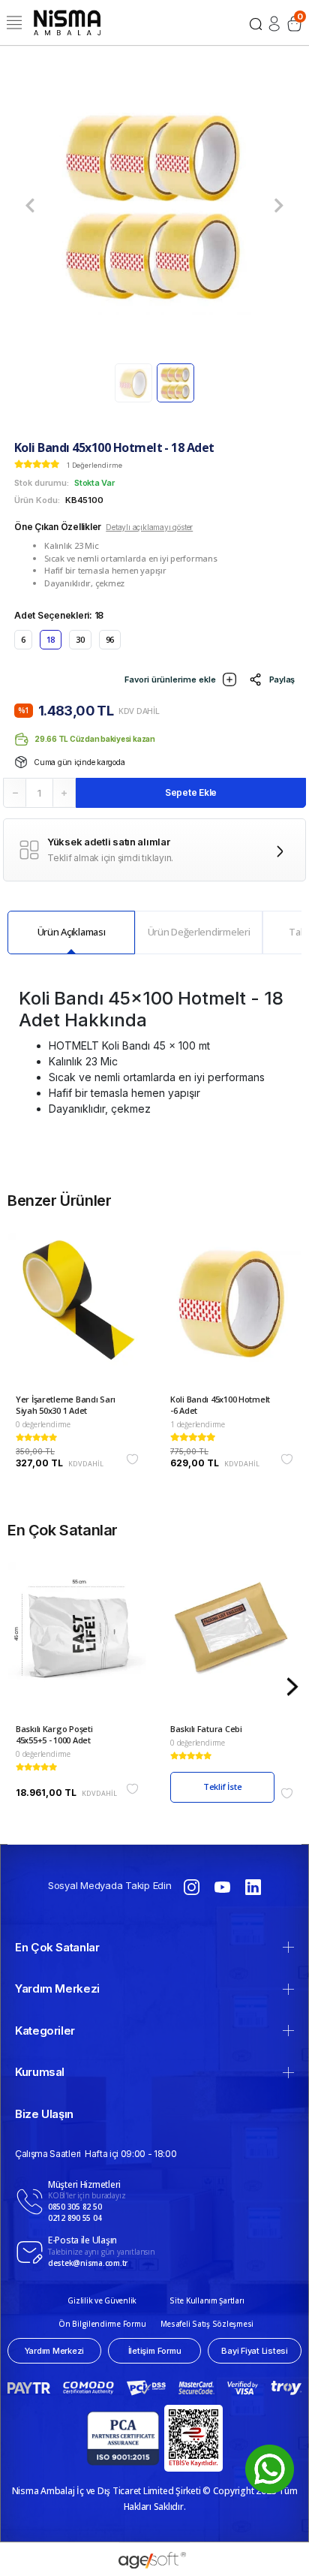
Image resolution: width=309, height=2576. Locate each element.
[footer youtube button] (223, 1886)
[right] (292, 1687)
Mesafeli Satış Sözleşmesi (207, 2324)
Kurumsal (40, 2072)
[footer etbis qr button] (193, 2438)
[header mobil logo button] (67, 21)
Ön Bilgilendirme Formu (102, 2324)
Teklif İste (223, 1787)
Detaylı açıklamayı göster (149, 527)
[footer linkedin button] (253, 1886)
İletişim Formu (155, 2351)
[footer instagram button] (192, 1886)
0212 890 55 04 (75, 2218)
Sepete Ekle (191, 792)
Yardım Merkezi (57, 1988)
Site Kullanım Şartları (207, 2300)
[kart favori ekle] (132, 1459)
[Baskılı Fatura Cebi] (232, 1643)
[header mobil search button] (256, 23)
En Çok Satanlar (57, 1947)
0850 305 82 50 (75, 2207)
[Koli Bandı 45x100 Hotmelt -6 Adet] (232, 1313)
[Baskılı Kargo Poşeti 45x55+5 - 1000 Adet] (77, 1643)
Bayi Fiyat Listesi (255, 2351)
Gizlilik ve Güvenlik (102, 2300)
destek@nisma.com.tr (88, 2263)
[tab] (71, 932)
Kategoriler (45, 2031)
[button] (30, 206)
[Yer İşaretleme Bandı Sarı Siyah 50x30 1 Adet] (77, 1313)
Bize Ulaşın (44, 2114)
